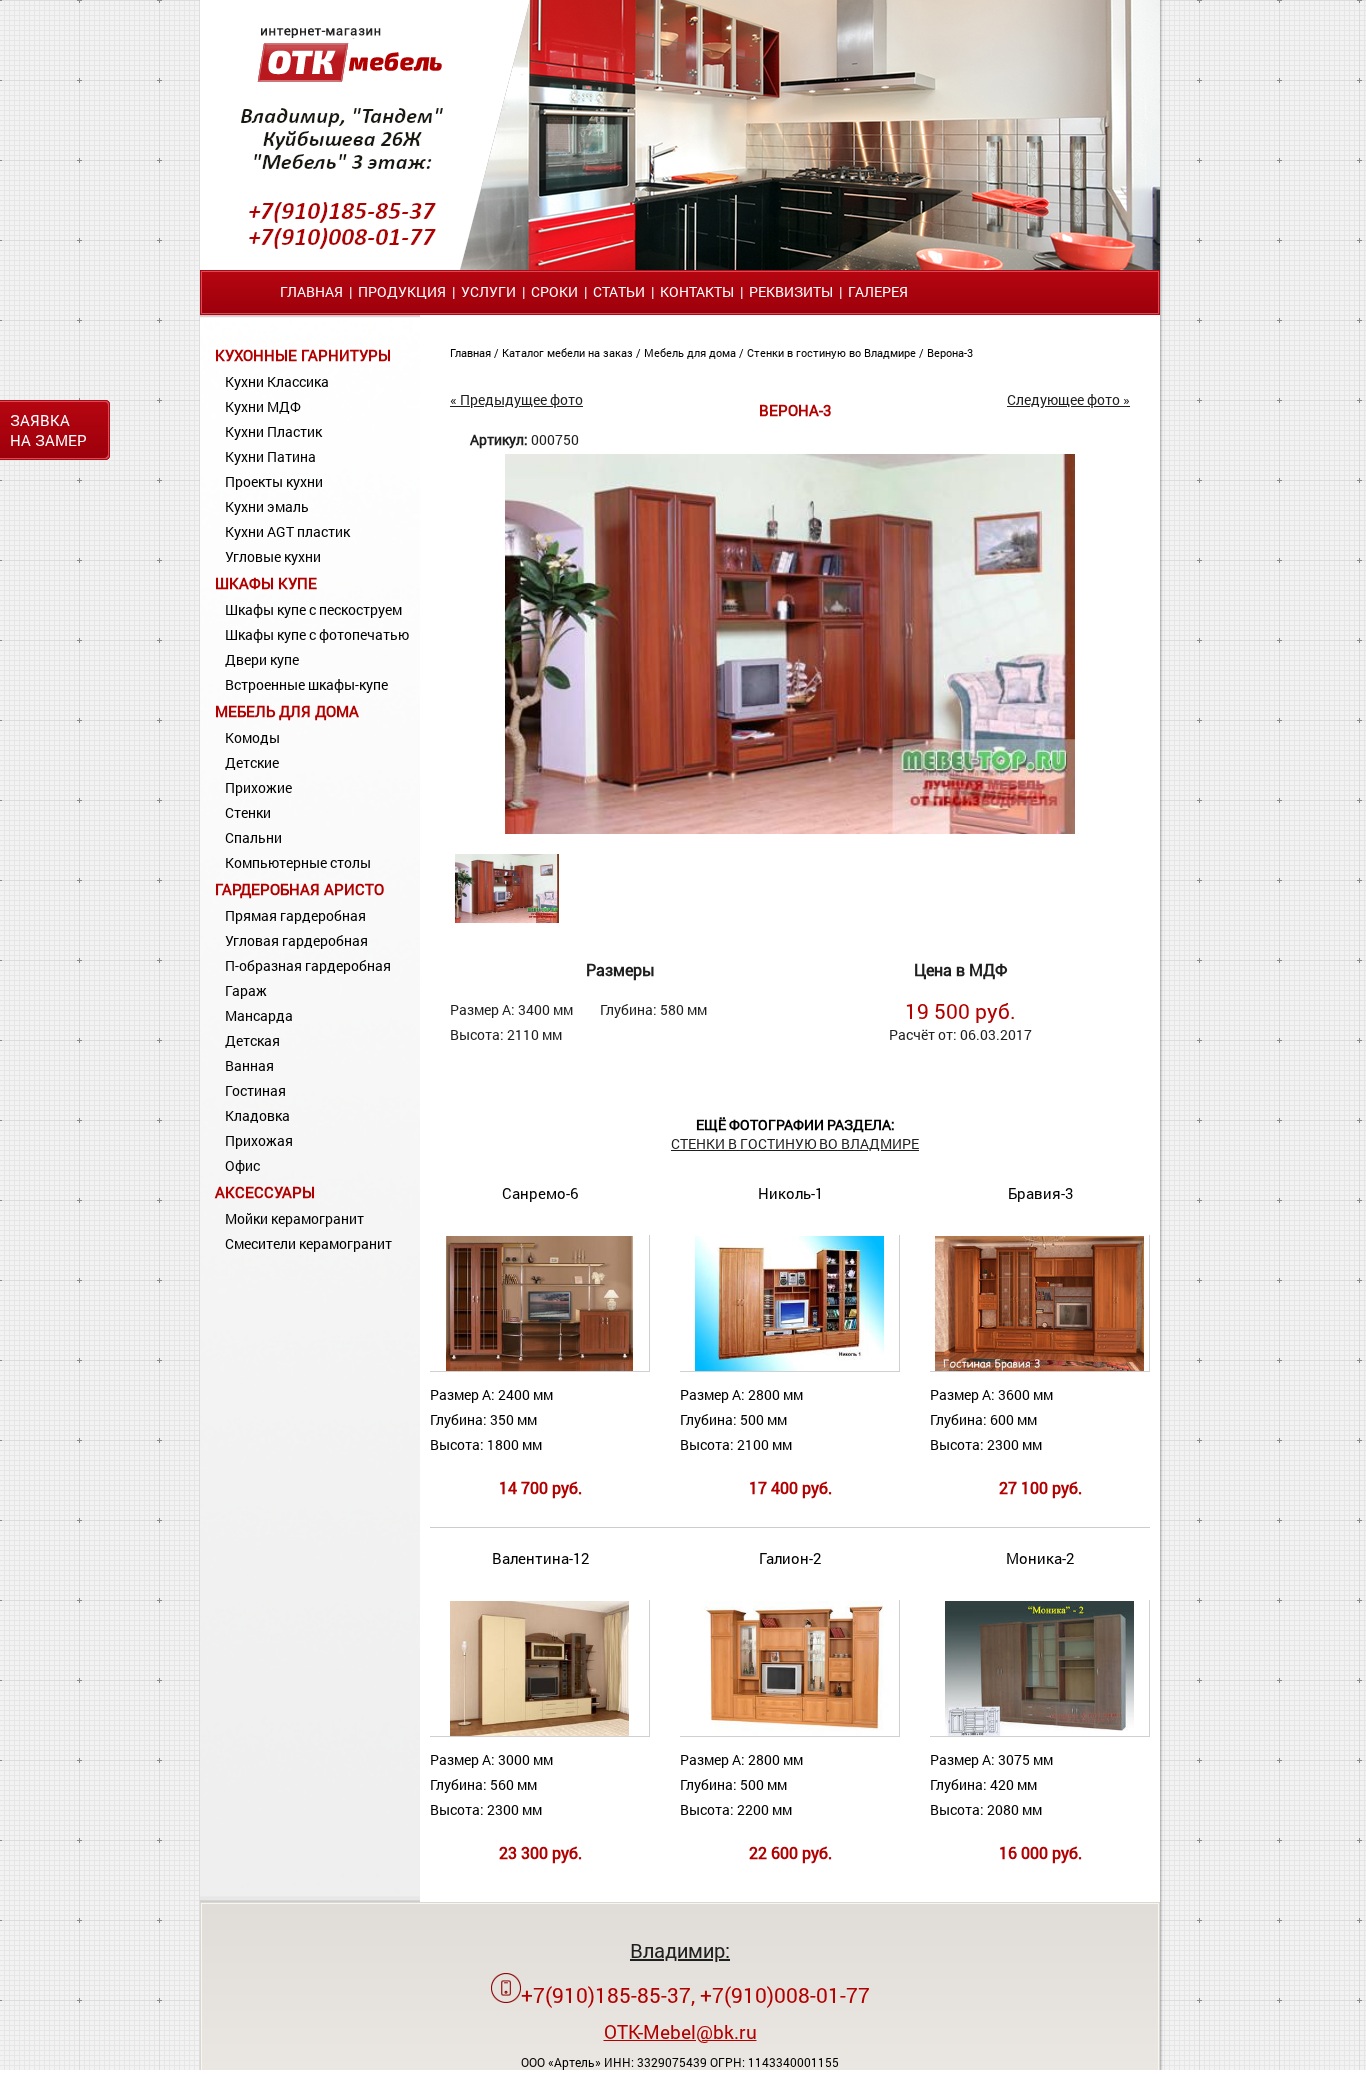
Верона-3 (950, 352)
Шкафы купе (266, 583)
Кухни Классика (277, 381)
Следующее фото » (1068, 399)
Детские (252, 762)
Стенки (248, 812)
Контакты (697, 291)
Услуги (488, 291)
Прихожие (258, 787)
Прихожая (259, 1140)
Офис (242, 1165)
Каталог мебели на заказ (569, 352)
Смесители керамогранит (308, 1243)
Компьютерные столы (298, 862)
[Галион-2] (789, 1731)
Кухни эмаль (267, 506)
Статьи (619, 291)
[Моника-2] (1040, 1731)
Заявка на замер (48, 430)
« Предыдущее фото (516, 399)
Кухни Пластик (273, 431)
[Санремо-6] (539, 1366)
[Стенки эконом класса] (790, 828)
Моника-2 (1040, 1558)
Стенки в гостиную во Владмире (833, 352)
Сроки (554, 291)
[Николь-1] (789, 1366)
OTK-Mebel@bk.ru (680, 2031)
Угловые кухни (273, 556)
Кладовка (257, 1115)
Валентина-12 (540, 1558)
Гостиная (255, 1090)
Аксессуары (265, 1192)
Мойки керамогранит (294, 1218)
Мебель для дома (287, 711)
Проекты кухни (274, 481)
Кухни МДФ (263, 406)
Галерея (878, 291)
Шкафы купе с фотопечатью (317, 634)
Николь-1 (790, 1193)
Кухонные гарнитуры (303, 355)
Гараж (246, 990)
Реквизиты (791, 291)
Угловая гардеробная (296, 940)
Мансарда (259, 1015)
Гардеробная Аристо (299, 889)
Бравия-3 (1040, 1193)
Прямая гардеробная (295, 915)
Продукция (402, 291)
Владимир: (680, 1950)
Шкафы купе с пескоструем (313, 609)
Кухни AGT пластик (287, 531)
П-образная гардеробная (308, 965)
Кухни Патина (270, 456)
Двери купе (262, 659)
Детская (252, 1040)
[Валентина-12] (540, 1731)
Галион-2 (790, 1558)
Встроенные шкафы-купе (306, 684)
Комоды (252, 737)
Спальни (253, 837)
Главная (311, 291)
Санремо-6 (540, 1193)
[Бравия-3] (1039, 1366)
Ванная (249, 1065)
